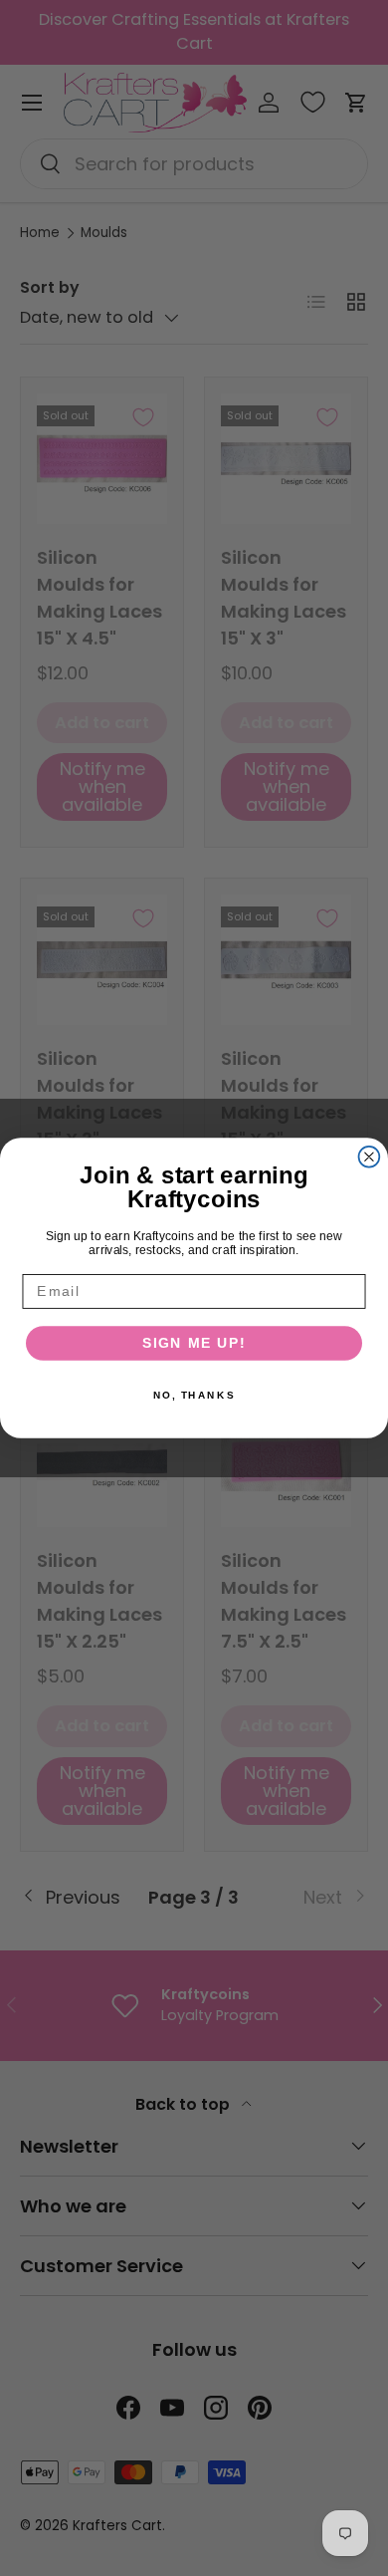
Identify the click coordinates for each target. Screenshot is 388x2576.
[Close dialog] (370, 1157)
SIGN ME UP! (194, 1343)
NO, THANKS (194, 1395)
